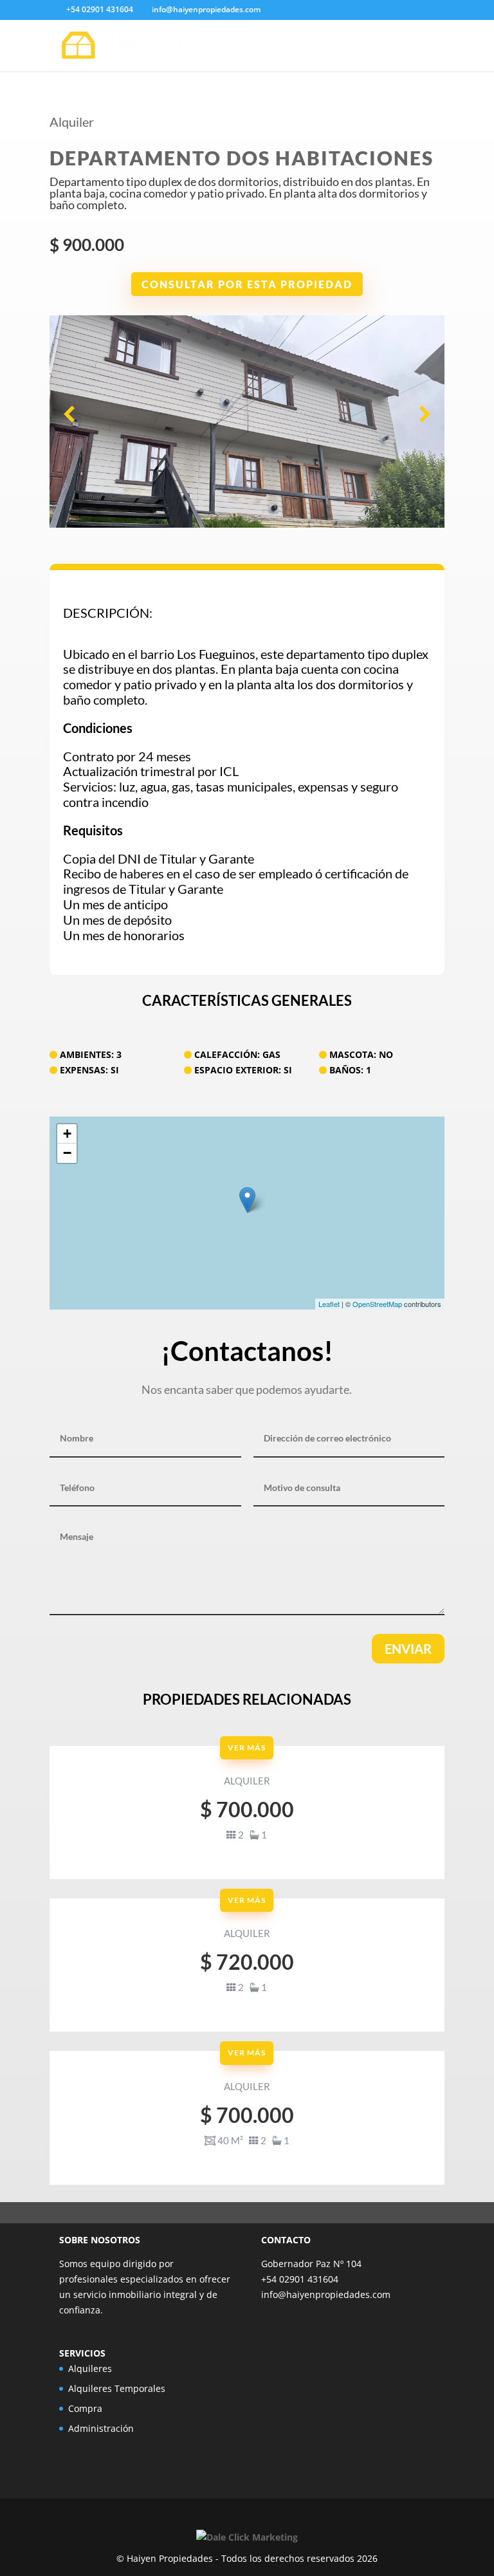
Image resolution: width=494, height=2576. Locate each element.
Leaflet (329, 1304)
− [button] (67, 1153)
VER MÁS (247, 1747)
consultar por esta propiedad (247, 284)
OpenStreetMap (377, 1304)
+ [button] (67, 1134)
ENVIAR (408, 1649)
